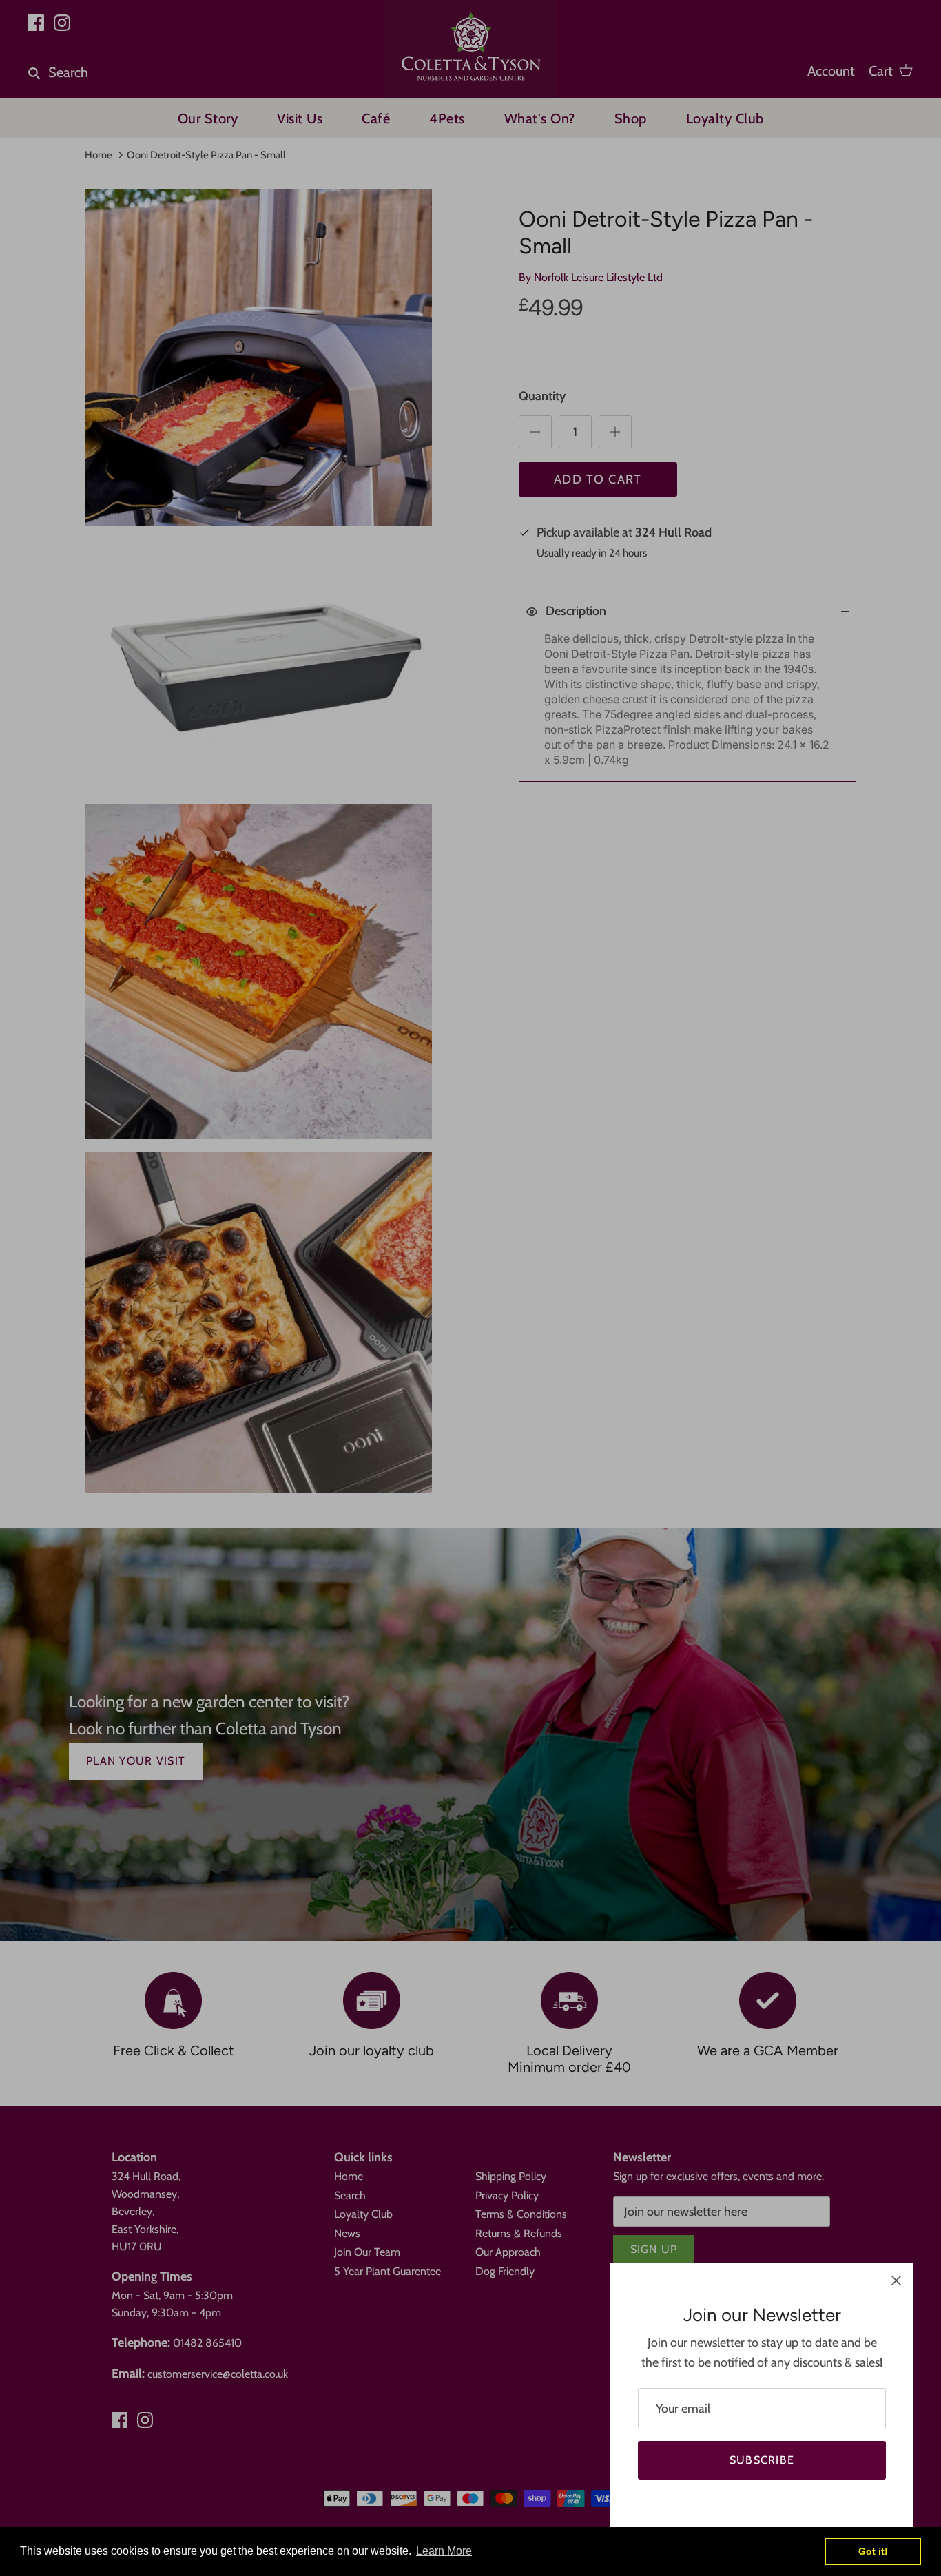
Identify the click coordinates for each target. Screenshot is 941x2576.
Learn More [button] (444, 2551)
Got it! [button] (873, 2551)
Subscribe (762, 2460)
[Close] (896, 2281)
